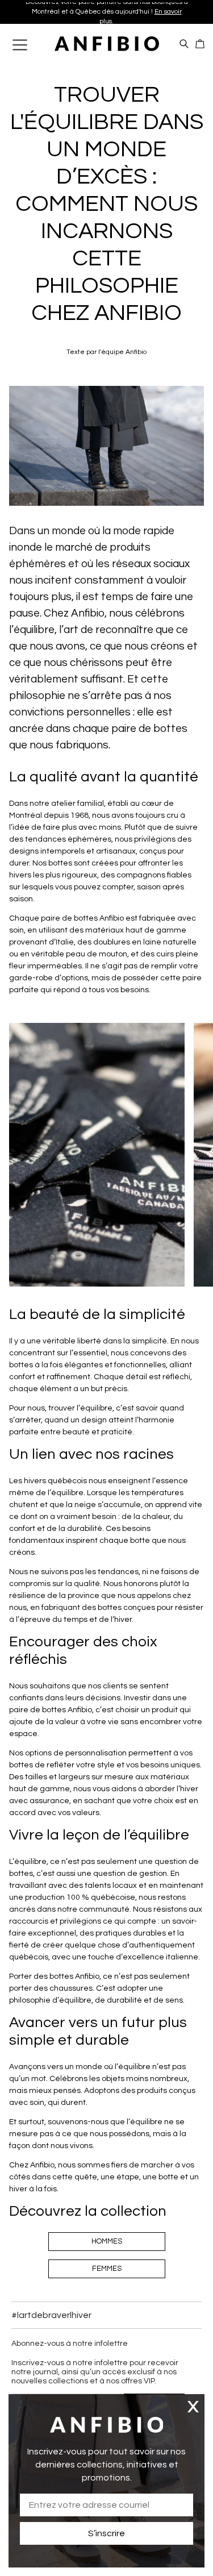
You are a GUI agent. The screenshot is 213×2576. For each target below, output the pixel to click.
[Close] (193, 2406)
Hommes (107, 2241)
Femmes (107, 2269)
